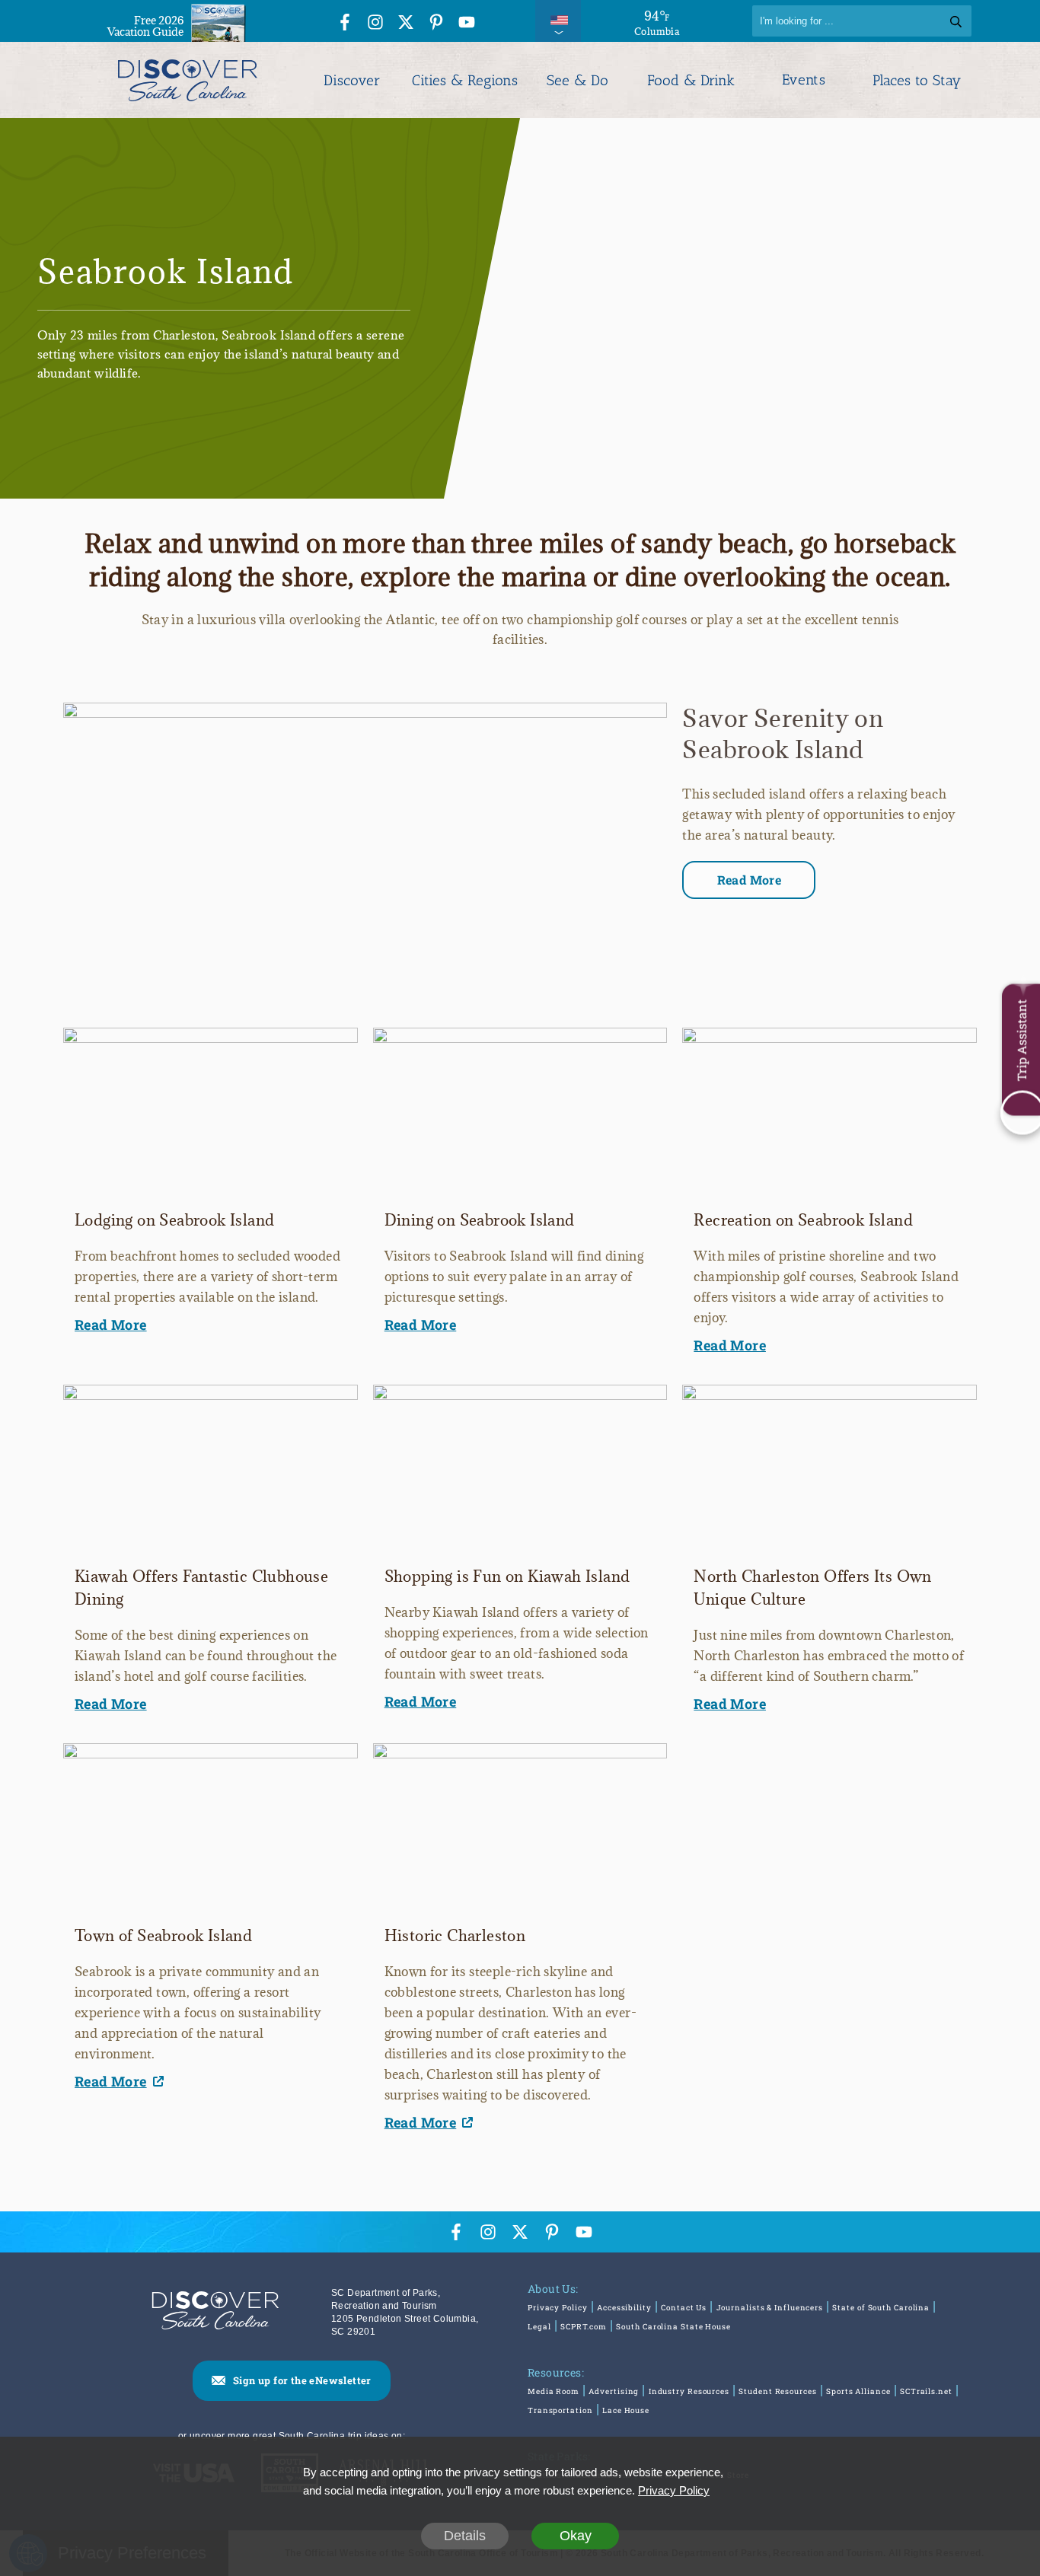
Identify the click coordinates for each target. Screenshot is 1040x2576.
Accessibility (624, 2308)
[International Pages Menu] (558, 21)
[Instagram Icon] (375, 23)
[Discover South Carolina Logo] (188, 80)
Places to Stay (917, 80)
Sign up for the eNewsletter (302, 2380)
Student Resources (777, 2391)
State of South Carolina (881, 2308)
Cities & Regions (465, 80)
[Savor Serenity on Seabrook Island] (365, 712)
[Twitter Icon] (406, 23)
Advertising (614, 2391)
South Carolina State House (673, 2327)
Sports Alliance (858, 2391)
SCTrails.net (926, 2391)
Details (465, 2536)
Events (804, 80)
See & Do (577, 80)
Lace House (626, 2410)
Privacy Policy (558, 2308)
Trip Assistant (1021, 1040)
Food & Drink (691, 80)
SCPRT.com (584, 2327)
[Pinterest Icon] (436, 23)
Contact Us (684, 2308)
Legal (539, 2327)
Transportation (560, 2410)
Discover (352, 80)
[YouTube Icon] (467, 23)
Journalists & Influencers (770, 2308)
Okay (576, 2536)
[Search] (956, 21)
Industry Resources (689, 2391)
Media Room (553, 2391)
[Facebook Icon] (345, 23)
